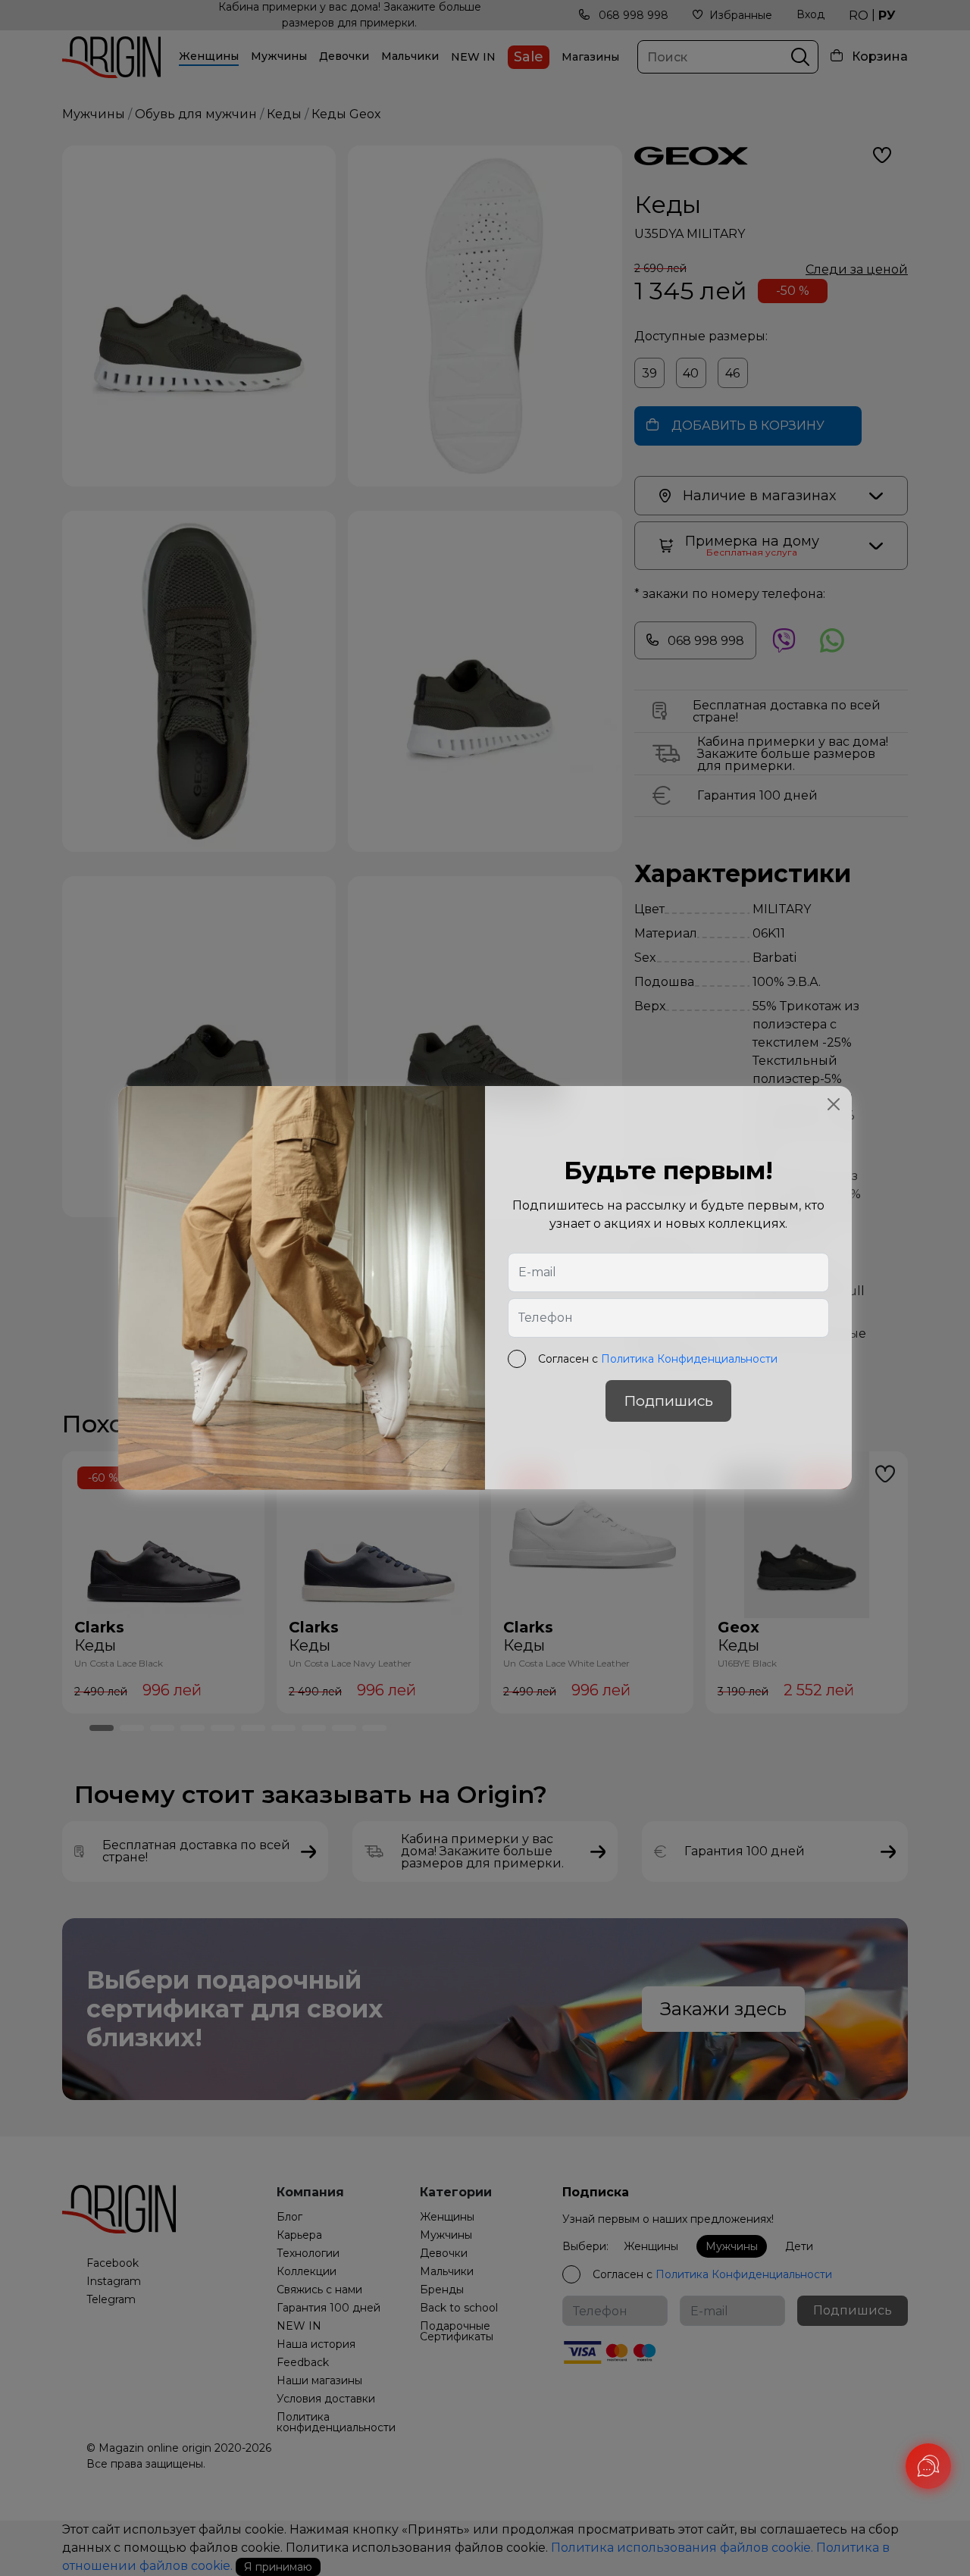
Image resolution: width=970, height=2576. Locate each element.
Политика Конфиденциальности (689, 1360)
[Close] (834, 1104)
